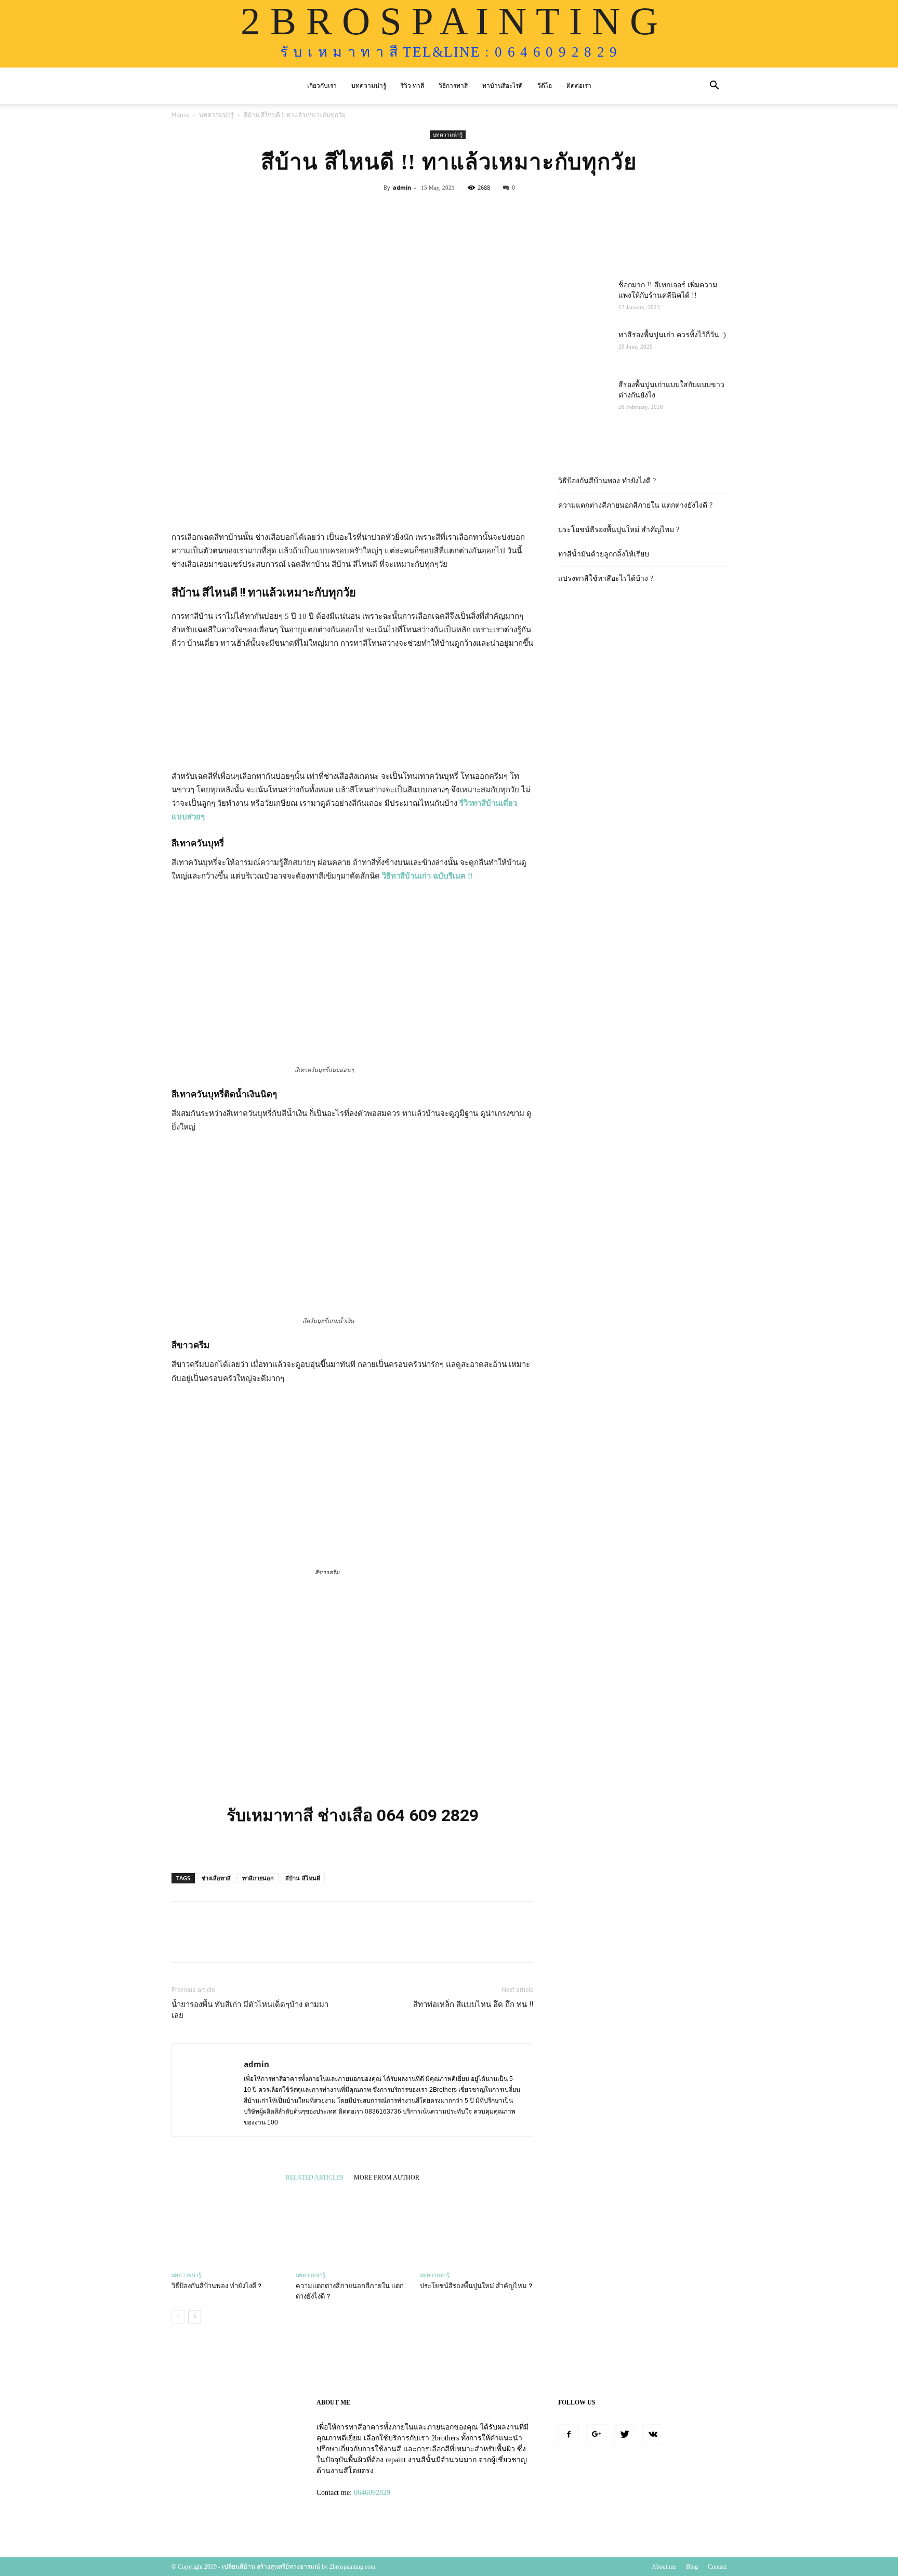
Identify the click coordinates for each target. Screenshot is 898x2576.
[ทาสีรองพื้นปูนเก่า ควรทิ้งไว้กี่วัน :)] (584, 348)
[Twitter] (625, 2435)
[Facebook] (569, 2435)
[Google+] (597, 2435)
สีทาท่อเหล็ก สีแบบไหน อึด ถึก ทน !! (473, 2004)
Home (180, 115)
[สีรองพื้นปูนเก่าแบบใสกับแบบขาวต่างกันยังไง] (584, 398)
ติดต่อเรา (579, 86)
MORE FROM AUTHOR (387, 2177)
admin (402, 187)
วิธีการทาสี (453, 86)
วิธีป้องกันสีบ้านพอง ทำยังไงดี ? (216, 2286)
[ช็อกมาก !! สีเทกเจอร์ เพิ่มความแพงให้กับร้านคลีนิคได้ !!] (584, 298)
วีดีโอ (545, 86)
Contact (717, 2567)
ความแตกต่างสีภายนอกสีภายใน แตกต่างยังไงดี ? (635, 505)
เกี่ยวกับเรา (322, 86)
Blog (692, 2567)
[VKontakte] (653, 2435)
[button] (714, 87)
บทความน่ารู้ (369, 86)
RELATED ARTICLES (315, 2177)
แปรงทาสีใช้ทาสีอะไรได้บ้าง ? (606, 579)
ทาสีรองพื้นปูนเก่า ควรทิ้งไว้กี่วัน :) (672, 335)
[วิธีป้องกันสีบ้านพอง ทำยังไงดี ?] (228, 2227)
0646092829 (372, 2493)
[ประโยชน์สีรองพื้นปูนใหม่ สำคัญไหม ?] (477, 2227)
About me (664, 2567)
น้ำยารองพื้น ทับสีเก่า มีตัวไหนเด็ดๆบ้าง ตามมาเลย (250, 2010)
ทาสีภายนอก (258, 1878)
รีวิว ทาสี (412, 86)
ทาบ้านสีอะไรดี (503, 86)
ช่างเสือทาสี (216, 1878)
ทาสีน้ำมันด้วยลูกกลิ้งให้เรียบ (604, 554)
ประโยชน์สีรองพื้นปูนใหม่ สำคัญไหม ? (476, 2286)
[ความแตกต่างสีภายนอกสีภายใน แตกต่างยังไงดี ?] (352, 2227)
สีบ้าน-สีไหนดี (303, 1878)
